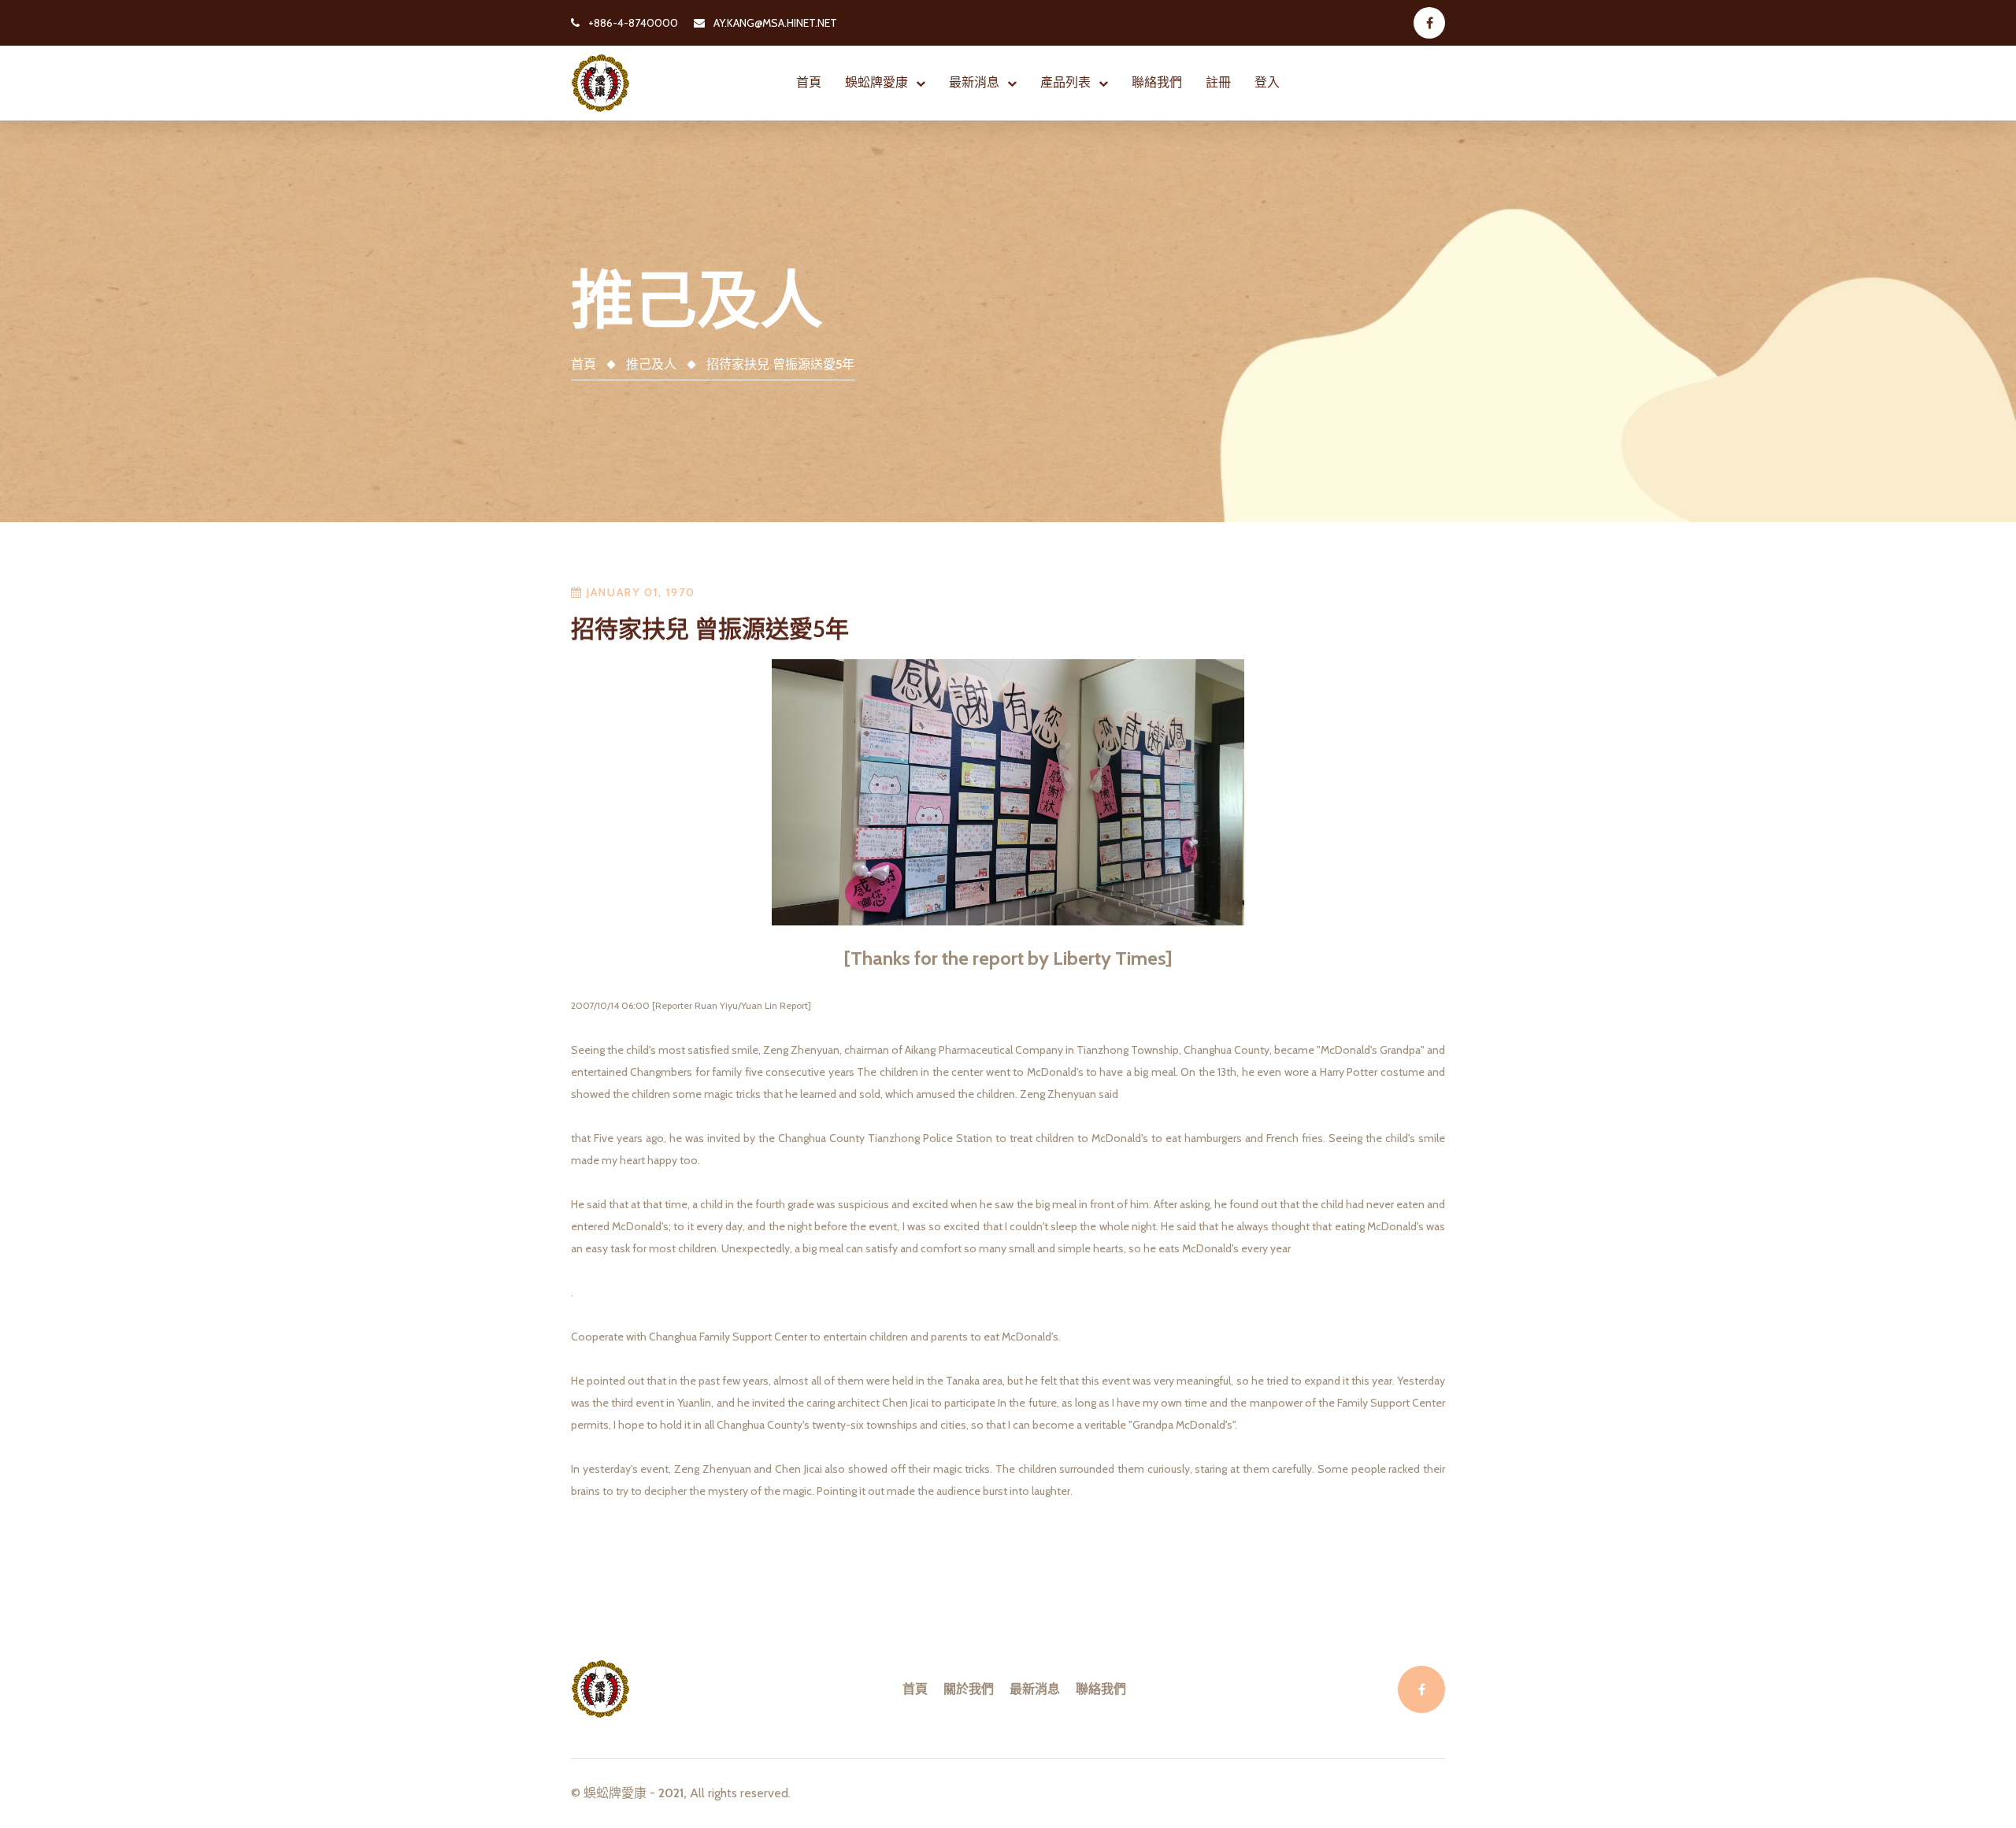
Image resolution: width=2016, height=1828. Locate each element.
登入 (1267, 82)
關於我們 (969, 1689)
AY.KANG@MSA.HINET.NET (774, 23)
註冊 (1218, 82)
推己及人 (651, 364)
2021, (673, 1793)
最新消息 (974, 82)
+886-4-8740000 (632, 23)
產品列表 (1065, 82)
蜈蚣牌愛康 (876, 82)
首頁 (809, 82)
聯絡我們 (1157, 82)
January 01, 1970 (639, 592)
